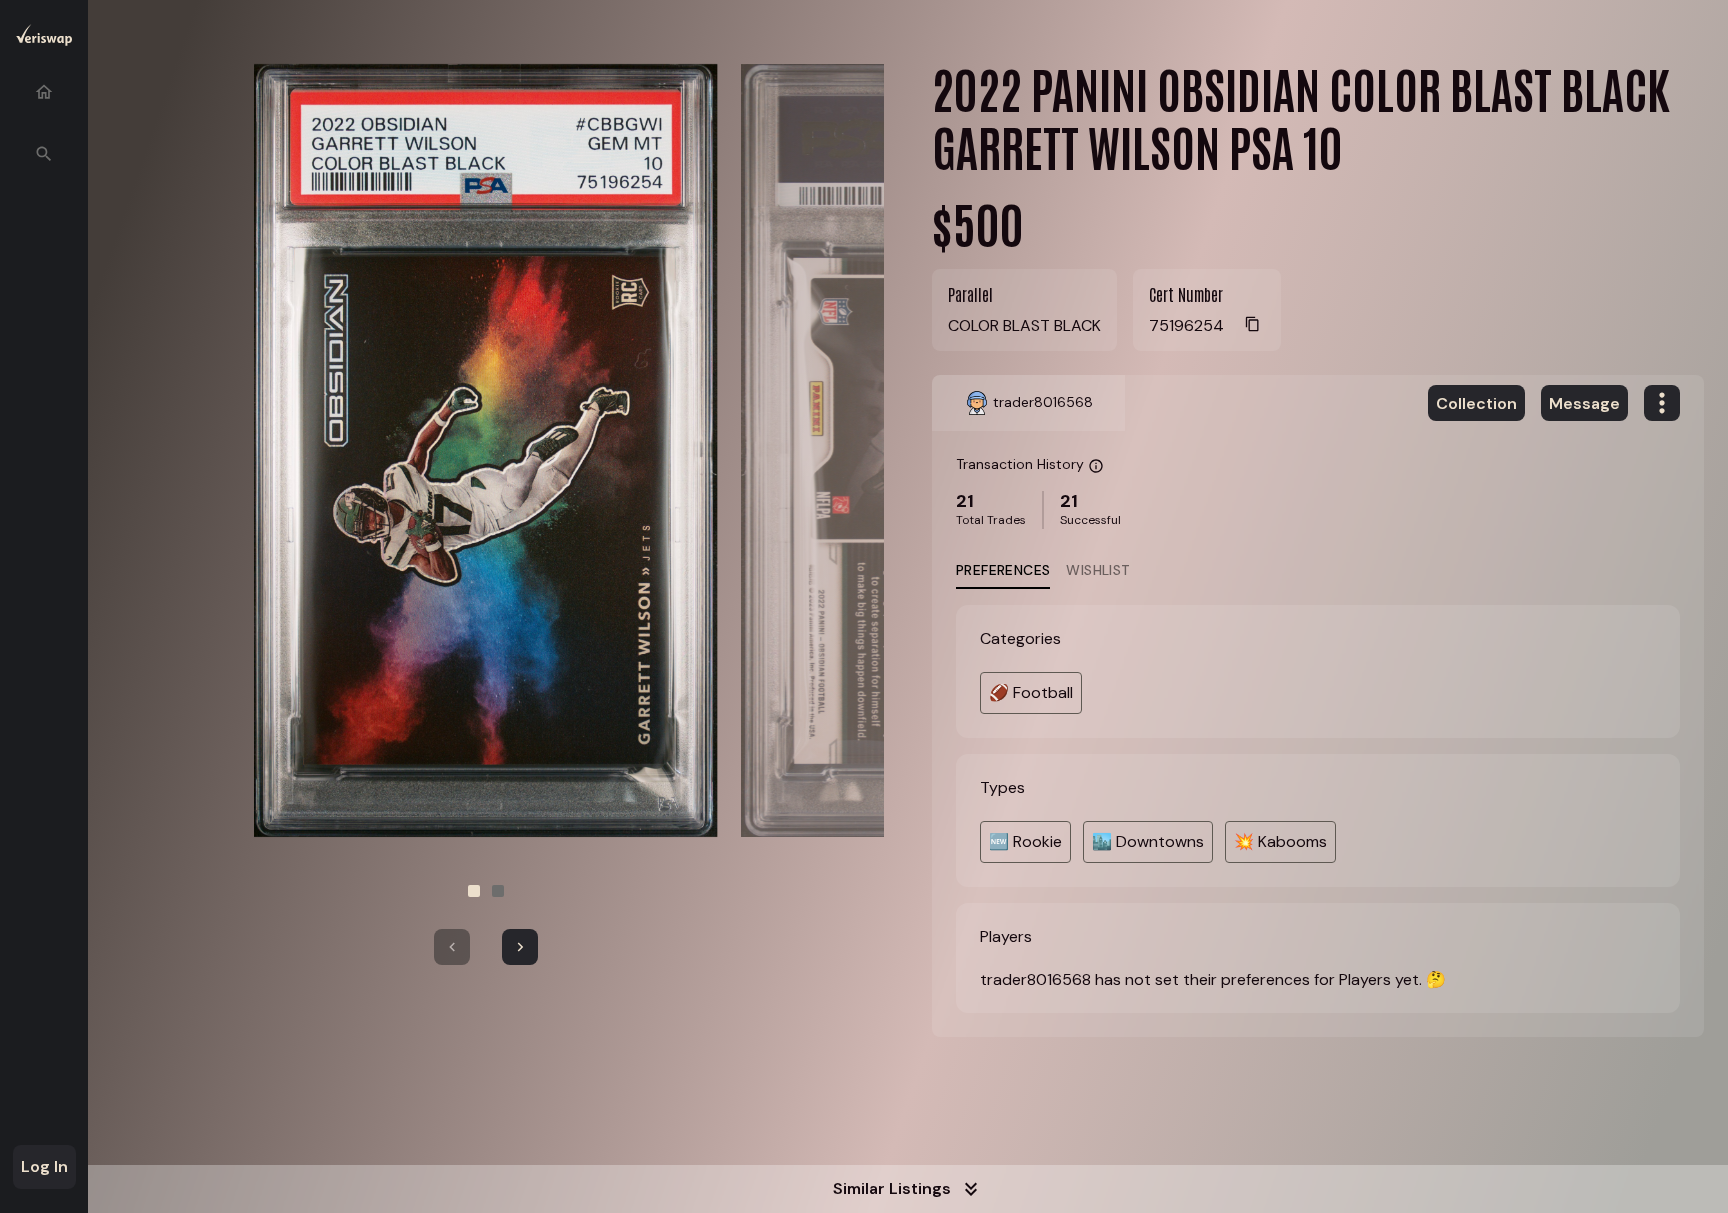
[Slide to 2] (498, 891)
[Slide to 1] (474, 891)
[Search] (44, 154)
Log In (44, 1166)
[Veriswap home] (44, 38)
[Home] (44, 92)
